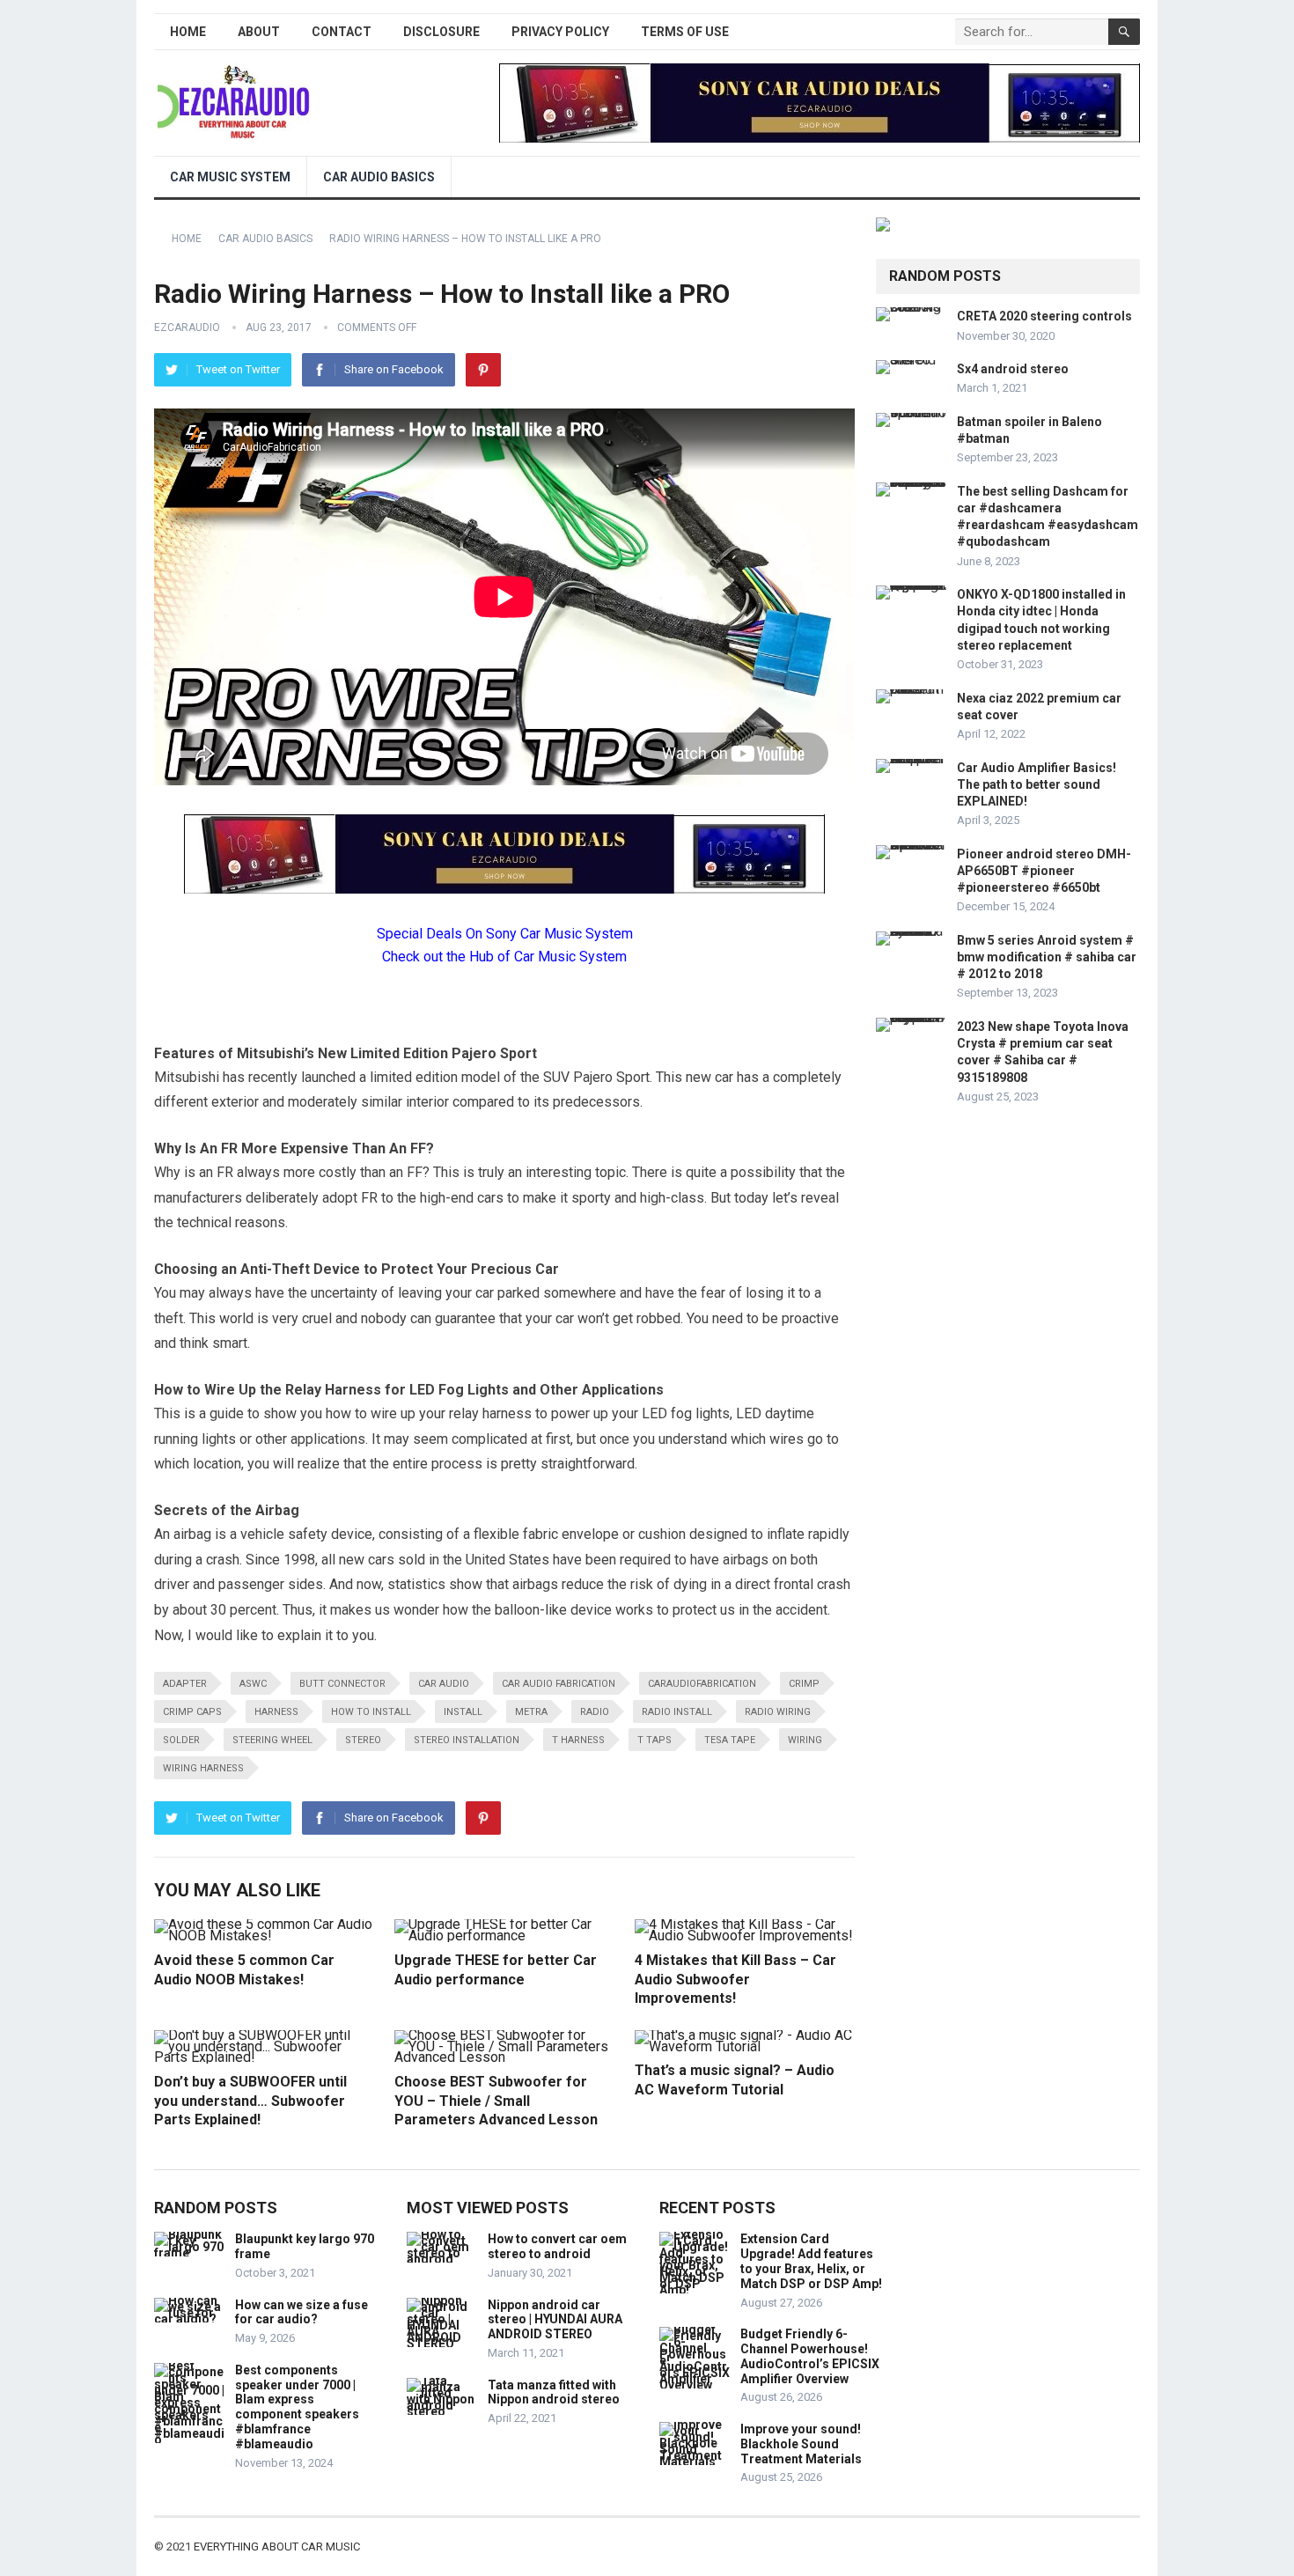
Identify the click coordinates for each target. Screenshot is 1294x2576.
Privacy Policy (560, 32)
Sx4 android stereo (1013, 369)
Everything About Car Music (277, 2547)
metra (531, 1712)
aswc (253, 1684)
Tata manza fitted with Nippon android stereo (554, 2392)
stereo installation (467, 1740)
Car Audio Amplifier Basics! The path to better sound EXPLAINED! (1037, 784)
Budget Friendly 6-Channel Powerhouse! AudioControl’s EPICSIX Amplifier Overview (810, 2356)
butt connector (342, 1684)
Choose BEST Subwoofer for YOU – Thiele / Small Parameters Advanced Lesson (496, 2101)
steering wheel (272, 1740)
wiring (805, 1740)
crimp (804, 1684)
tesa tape (730, 1740)
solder (181, 1740)
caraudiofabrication (702, 1684)
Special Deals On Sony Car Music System (505, 934)
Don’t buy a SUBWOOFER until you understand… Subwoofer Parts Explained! (250, 2101)
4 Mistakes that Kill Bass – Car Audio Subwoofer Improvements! (735, 1979)
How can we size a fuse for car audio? (301, 2312)
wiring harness (203, 1768)
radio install (677, 1712)
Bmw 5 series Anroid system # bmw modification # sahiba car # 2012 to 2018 (1047, 957)
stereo (363, 1740)
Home (188, 32)
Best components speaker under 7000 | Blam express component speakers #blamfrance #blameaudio (297, 2407)
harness (276, 1712)
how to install (371, 1712)
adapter (185, 1684)
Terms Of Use (685, 32)
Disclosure (441, 32)
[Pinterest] (483, 370)
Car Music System (230, 177)
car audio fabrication (559, 1684)
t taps (654, 1740)
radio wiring (778, 1712)
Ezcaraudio (187, 328)
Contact (342, 32)
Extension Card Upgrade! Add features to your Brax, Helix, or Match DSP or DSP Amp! (811, 2261)
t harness (578, 1740)
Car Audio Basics (379, 177)
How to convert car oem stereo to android (557, 2246)
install (463, 1712)
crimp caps (192, 1712)
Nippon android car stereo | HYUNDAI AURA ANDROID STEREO (555, 2320)
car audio (444, 1684)
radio (595, 1712)
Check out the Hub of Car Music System (504, 957)
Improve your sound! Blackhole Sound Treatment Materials (801, 2444)
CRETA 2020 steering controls (1044, 316)
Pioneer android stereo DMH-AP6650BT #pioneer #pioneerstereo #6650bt (1044, 871)
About (259, 32)
